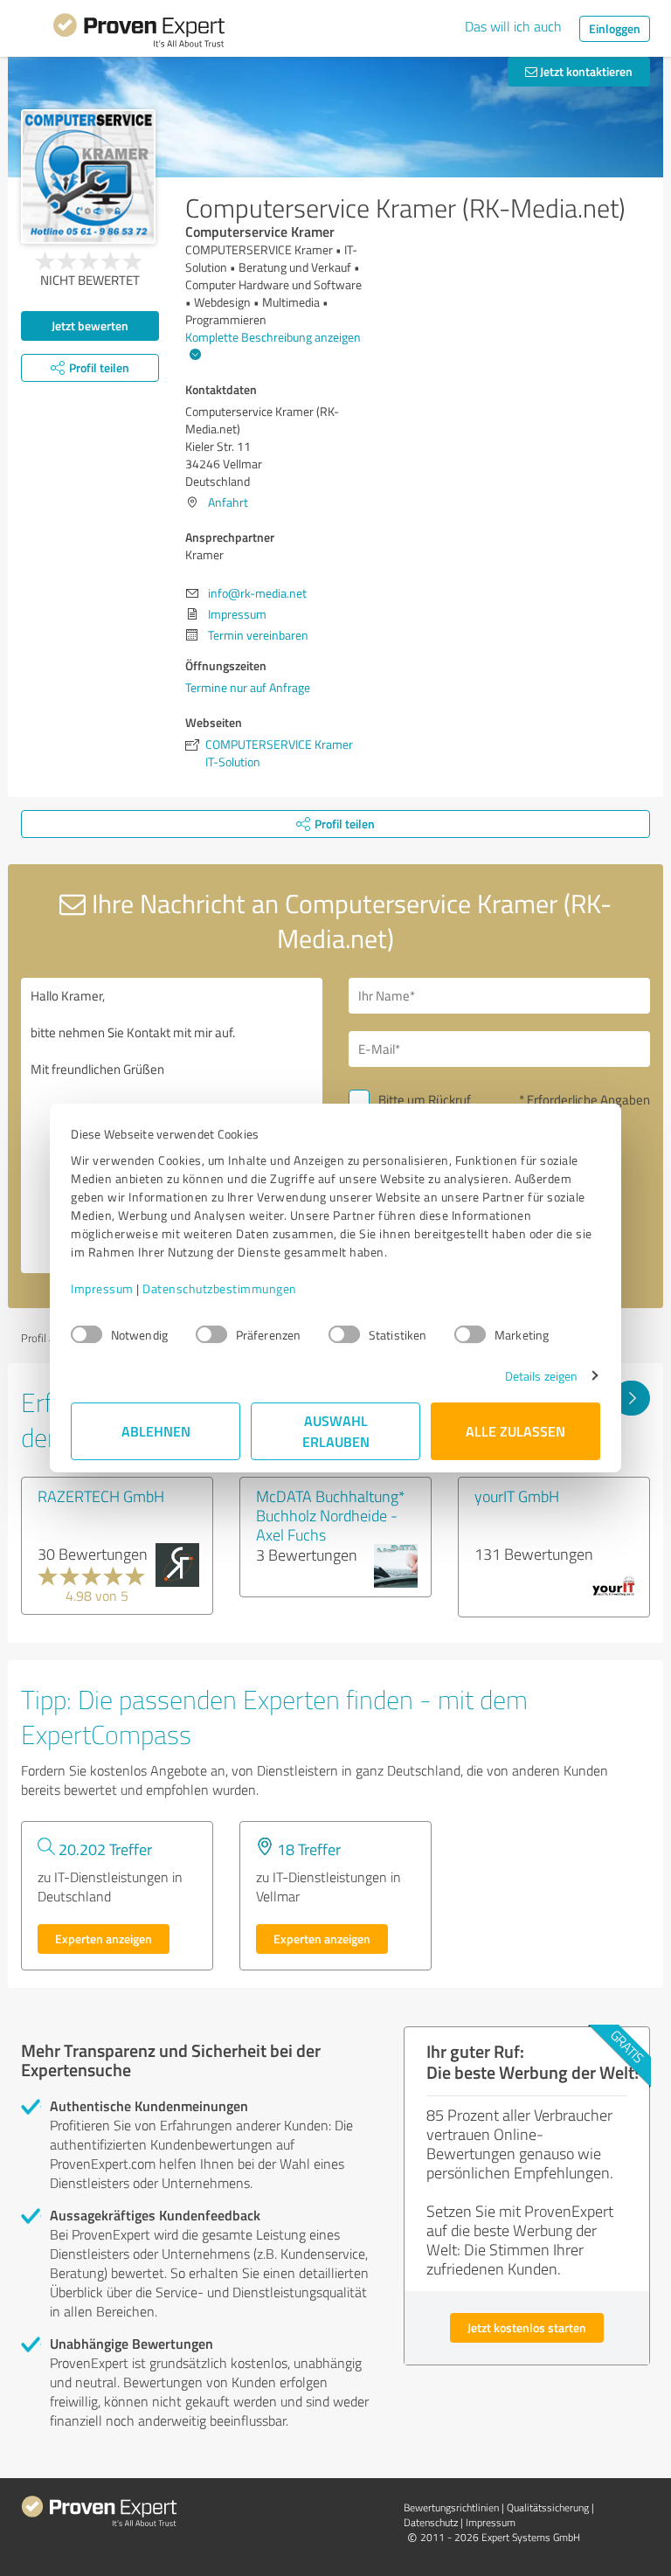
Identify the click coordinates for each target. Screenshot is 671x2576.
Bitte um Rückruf (425, 1100)
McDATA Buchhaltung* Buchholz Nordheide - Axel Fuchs (331, 1515)
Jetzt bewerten (90, 325)
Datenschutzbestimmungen (220, 1288)
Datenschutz (431, 2522)
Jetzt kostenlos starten (527, 2327)
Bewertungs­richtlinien (451, 2507)
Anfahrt (228, 502)
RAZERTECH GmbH (101, 1496)
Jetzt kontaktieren (585, 71)
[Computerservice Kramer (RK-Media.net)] (88, 177)
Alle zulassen (515, 1431)
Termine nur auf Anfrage (248, 687)
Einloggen (615, 28)
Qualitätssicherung (548, 2507)
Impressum (102, 1288)
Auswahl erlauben (336, 1431)
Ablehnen (156, 1431)
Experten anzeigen (104, 1939)
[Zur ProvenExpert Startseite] (139, 33)
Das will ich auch (513, 26)
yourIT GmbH (517, 1496)
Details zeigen (541, 1376)
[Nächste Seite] (631, 1398)
